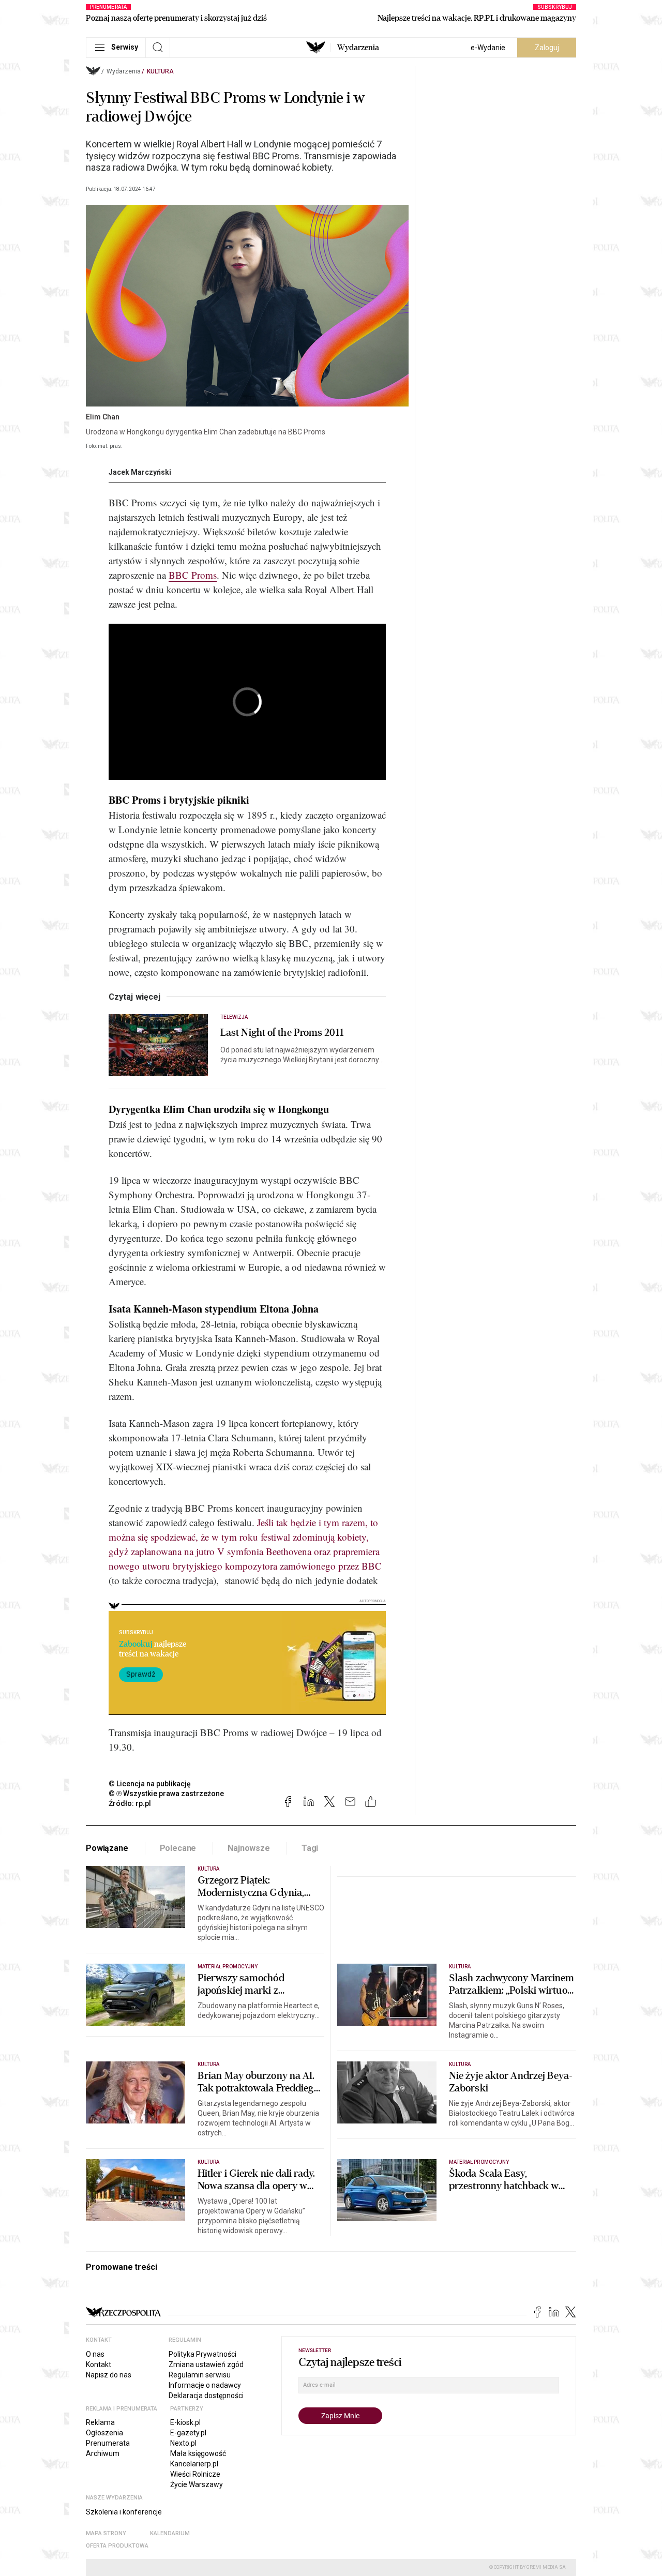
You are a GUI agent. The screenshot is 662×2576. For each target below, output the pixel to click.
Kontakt (99, 2364)
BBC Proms (193, 575)
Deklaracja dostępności (206, 2396)
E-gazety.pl (188, 2433)
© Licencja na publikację (150, 1784)
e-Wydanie (488, 48)
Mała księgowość (198, 2453)
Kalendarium (170, 2533)
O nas (95, 2354)
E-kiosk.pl (185, 2422)
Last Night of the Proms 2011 (282, 1033)
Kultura (160, 71)
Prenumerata (108, 2443)
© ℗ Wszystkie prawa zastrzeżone (166, 1794)
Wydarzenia (358, 48)
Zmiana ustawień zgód (206, 2364)
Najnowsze (249, 1848)
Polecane (178, 1848)
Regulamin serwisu (200, 2375)
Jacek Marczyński (140, 472)
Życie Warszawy (197, 2484)
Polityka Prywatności (202, 2354)
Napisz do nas (109, 2375)
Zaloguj (547, 48)
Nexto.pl (183, 2443)
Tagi (310, 1848)
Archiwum (103, 2453)
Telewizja (234, 1017)
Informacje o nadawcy (205, 2385)
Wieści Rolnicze (195, 2474)
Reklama (100, 2422)
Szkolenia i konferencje (124, 2512)
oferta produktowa (117, 2546)
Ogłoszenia (104, 2433)
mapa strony (106, 2533)
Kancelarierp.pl (194, 2464)
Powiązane (107, 1848)
